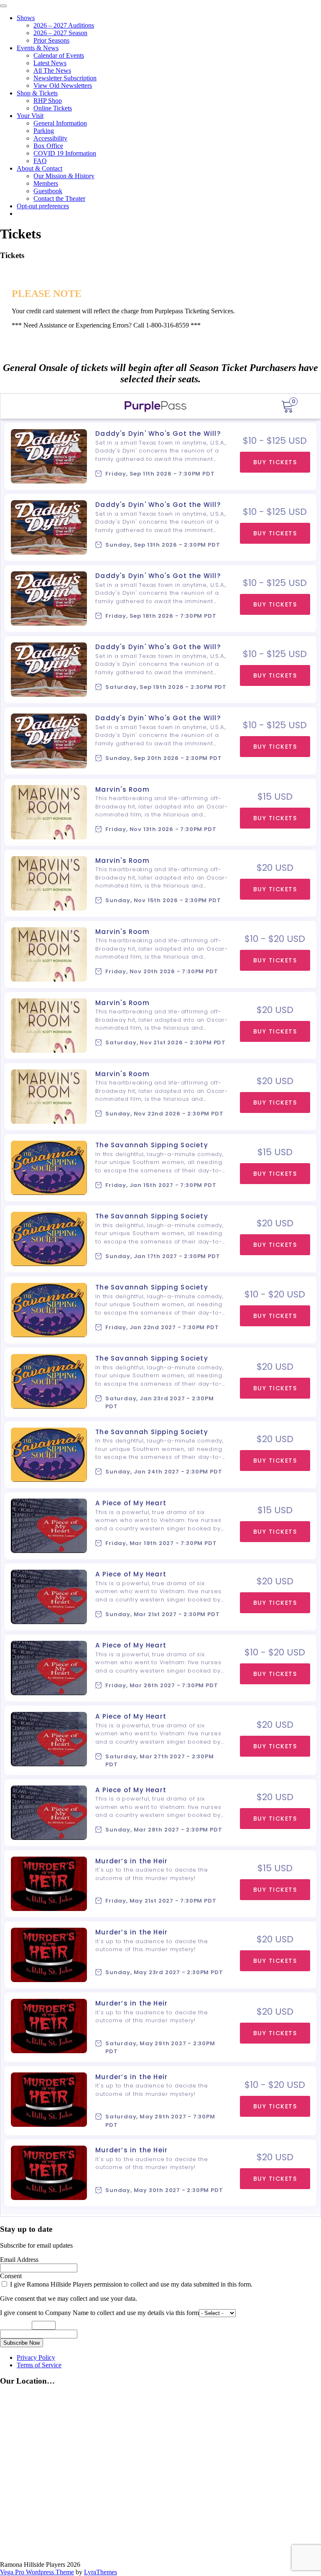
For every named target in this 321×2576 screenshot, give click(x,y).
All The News (52, 70)
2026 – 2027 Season (60, 33)
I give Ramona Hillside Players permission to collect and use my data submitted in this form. (130, 2284)
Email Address (19, 2260)
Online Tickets (53, 108)
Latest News (50, 63)
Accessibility (50, 138)
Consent (11, 2276)
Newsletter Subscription (65, 78)
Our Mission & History (64, 176)
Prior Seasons (51, 40)
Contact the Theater (59, 198)
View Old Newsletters (63, 86)
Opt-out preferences (43, 206)
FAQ (40, 161)
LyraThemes (101, 2572)
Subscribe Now (22, 2343)
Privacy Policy (36, 2357)
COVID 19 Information (65, 153)
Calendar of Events (59, 55)
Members (46, 183)
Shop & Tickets (37, 93)
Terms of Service (39, 2365)
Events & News (38, 48)
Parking (44, 131)
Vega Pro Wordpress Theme (37, 2572)
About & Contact (39, 168)
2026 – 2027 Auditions (64, 25)
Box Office (48, 146)
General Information (60, 123)
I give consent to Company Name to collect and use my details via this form (99, 2313)
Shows (26, 18)
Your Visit (30, 116)
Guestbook (48, 191)
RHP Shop (48, 101)
